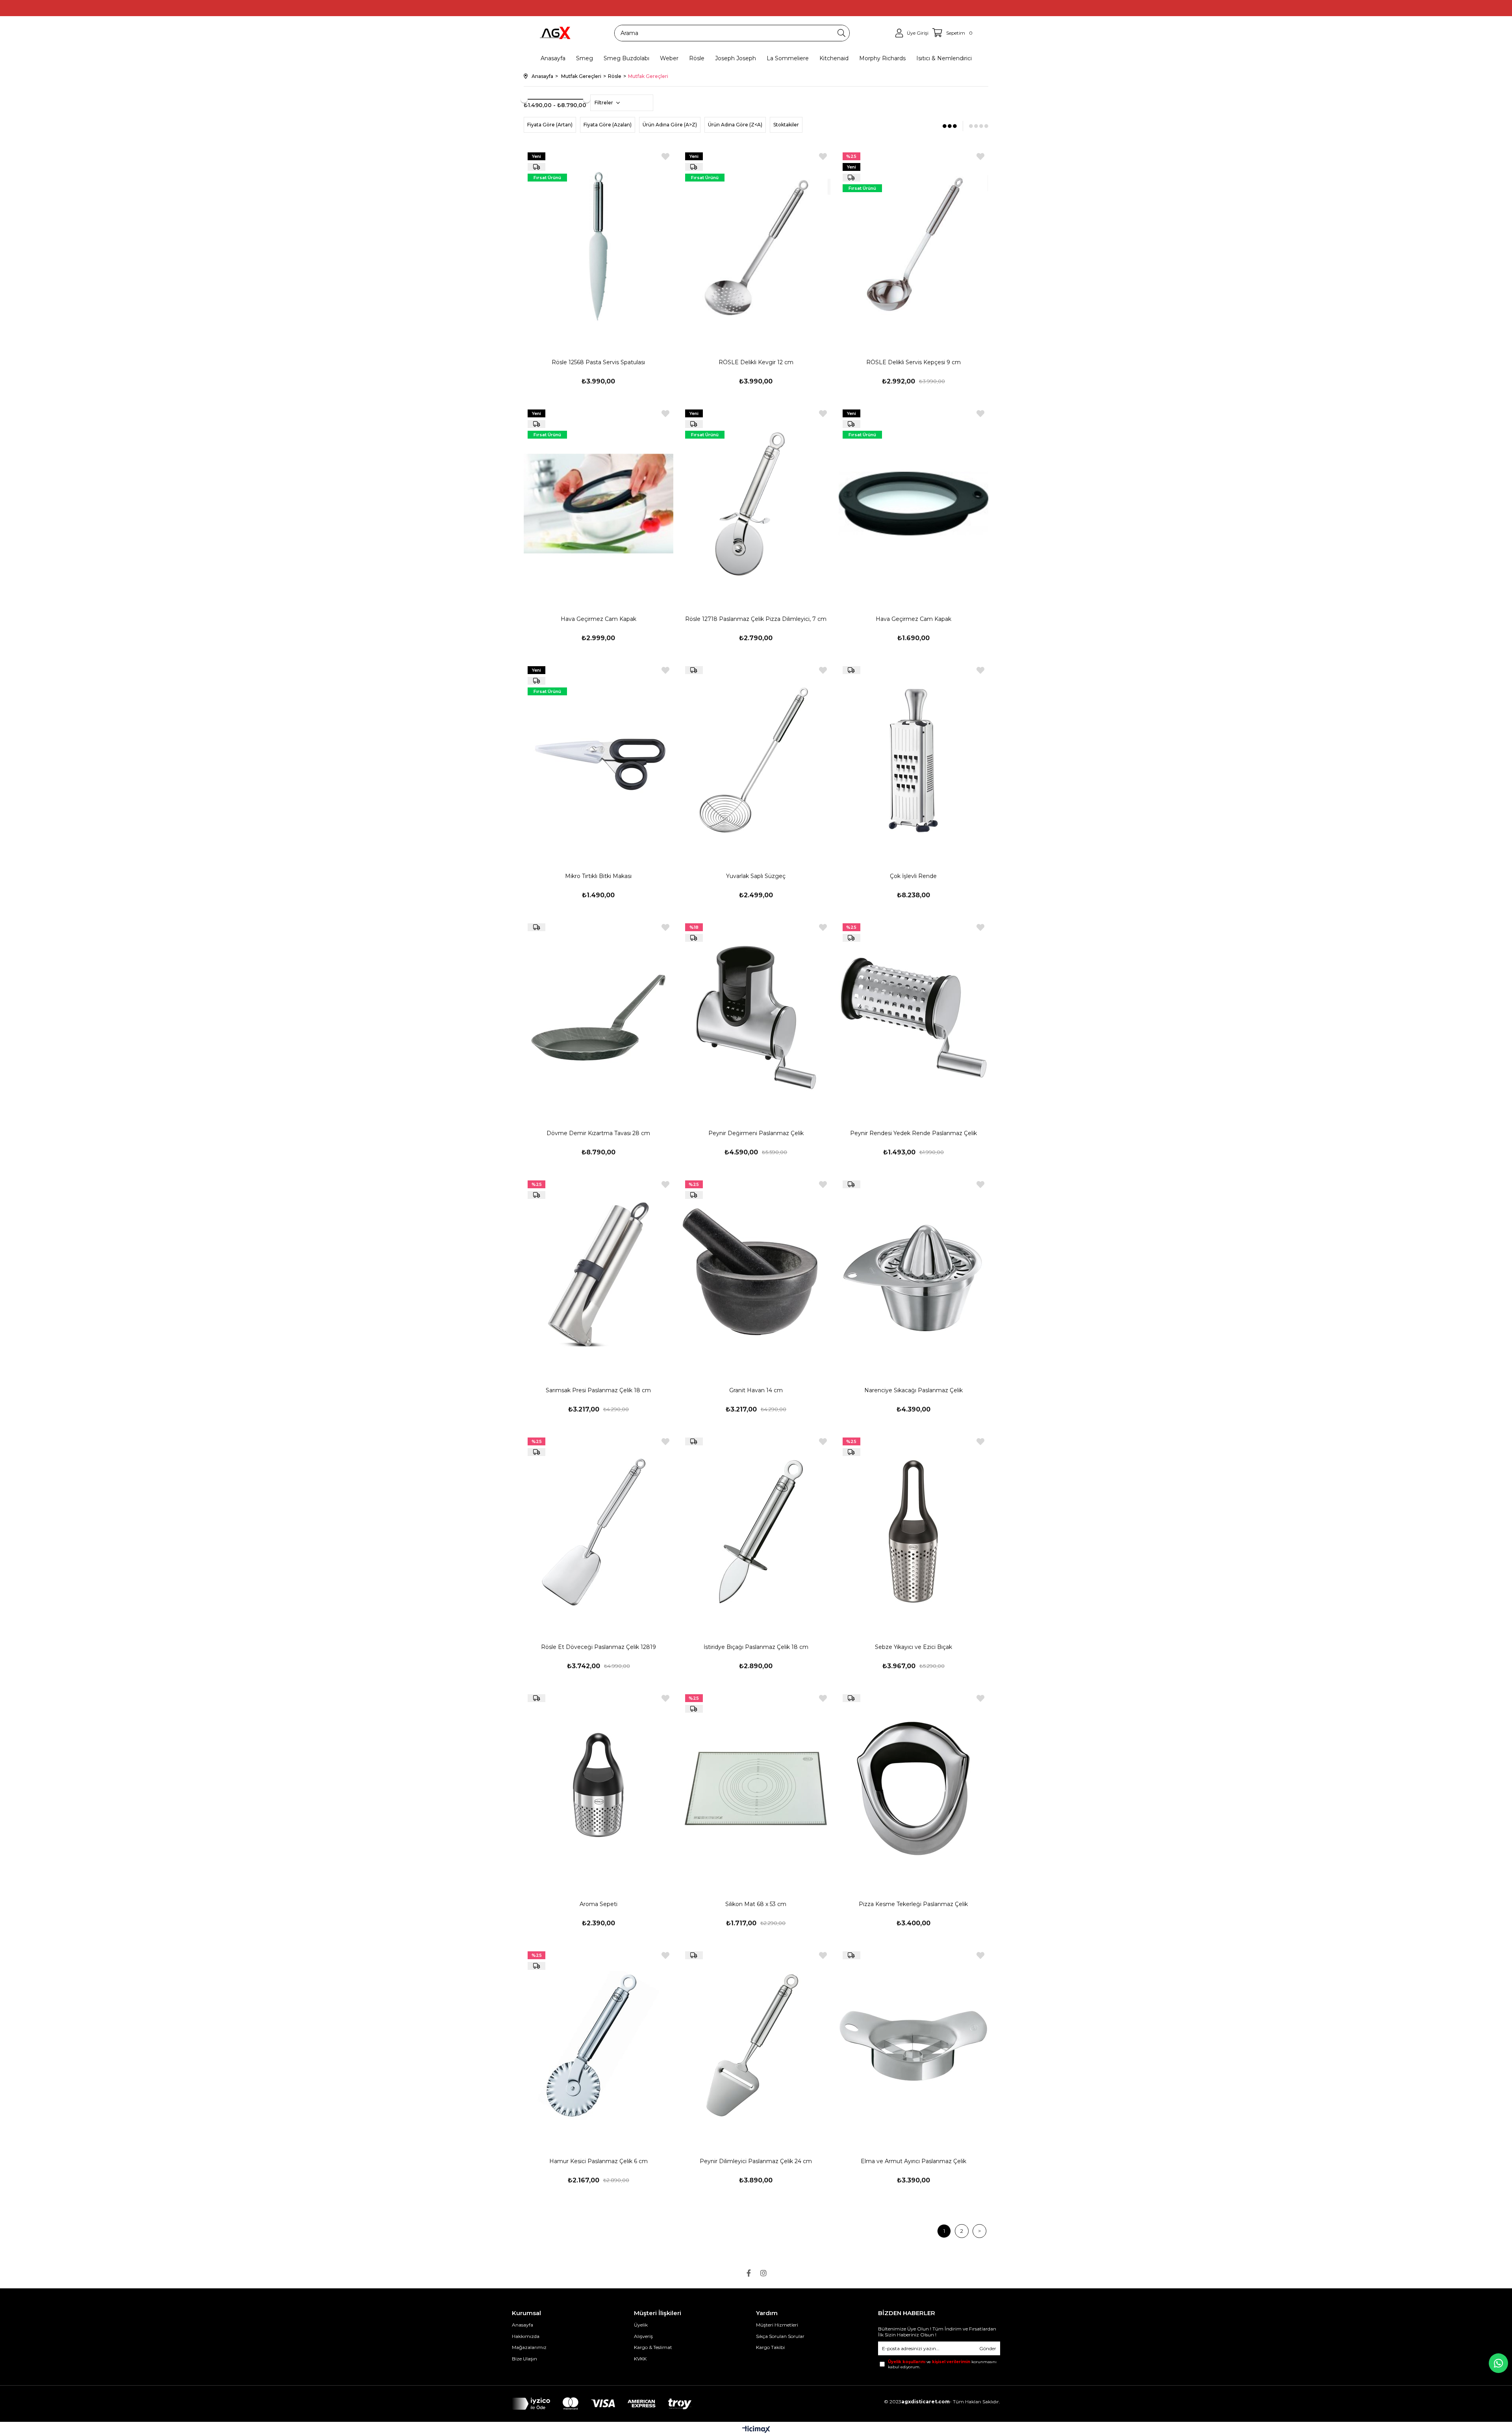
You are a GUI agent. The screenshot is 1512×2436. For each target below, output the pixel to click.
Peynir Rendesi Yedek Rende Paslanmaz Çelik (913, 1133)
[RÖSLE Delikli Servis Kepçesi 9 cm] (913, 246)
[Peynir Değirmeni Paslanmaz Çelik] (756, 1017)
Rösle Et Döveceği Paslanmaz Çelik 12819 (598, 1647)
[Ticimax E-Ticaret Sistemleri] (756, 2430)
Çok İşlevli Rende (913, 876)
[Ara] (841, 33)
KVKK (640, 2359)
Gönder (988, 2348)
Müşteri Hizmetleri (777, 2325)
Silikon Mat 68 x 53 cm (756, 1904)
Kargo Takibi (770, 2347)
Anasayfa (523, 2325)
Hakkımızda (526, 2336)
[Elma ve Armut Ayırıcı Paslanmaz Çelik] (913, 2045)
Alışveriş (643, 2336)
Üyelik (641, 2325)
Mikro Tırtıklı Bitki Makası (598, 876)
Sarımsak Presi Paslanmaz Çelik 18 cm (598, 1390)
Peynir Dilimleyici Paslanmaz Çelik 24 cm (756, 2161)
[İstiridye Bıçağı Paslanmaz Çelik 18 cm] (756, 1532)
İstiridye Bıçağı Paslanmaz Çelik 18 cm (756, 1647)
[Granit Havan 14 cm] (756, 1275)
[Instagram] (763, 2273)
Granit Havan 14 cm (756, 1390)
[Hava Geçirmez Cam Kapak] (598, 504)
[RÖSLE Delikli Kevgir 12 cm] (756, 246)
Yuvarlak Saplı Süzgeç (756, 876)
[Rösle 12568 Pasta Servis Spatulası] (598, 246)
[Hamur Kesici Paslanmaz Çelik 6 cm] (598, 2045)
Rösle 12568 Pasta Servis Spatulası (598, 362)
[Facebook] (749, 2273)
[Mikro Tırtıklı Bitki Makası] (598, 760)
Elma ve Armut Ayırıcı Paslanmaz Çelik (913, 2161)
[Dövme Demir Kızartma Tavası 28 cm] (598, 1017)
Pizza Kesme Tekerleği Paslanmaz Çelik (913, 1904)
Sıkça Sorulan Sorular (780, 2336)
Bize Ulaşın (524, 2359)
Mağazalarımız (529, 2347)
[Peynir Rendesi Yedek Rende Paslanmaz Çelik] (913, 1017)
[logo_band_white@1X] (602, 2404)
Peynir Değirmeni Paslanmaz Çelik (756, 1133)
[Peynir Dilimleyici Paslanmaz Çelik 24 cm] (756, 2045)
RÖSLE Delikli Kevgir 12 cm (756, 362)
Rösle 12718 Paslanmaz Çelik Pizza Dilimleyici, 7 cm (756, 619)
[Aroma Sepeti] (598, 1788)
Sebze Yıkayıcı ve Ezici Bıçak (913, 1647)
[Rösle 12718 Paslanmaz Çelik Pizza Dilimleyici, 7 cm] (756, 504)
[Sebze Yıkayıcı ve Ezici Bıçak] (913, 1532)
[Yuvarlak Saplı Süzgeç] (756, 760)
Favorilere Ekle (665, 157)
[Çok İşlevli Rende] (913, 760)
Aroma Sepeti (598, 1904)
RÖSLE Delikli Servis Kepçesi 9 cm (913, 362)
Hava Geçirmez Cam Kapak (598, 619)
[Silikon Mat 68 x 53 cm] (756, 1788)
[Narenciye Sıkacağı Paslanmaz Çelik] (913, 1275)
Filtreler (604, 103)
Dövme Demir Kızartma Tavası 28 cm (598, 1133)
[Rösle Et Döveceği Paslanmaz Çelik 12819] (598, 1532)
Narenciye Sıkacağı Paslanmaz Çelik (913, 1390)
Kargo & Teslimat (653, 2347)
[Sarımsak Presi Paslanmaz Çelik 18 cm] (598, 1275)
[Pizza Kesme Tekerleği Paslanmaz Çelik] (913, 1788)
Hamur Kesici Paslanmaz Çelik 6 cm (598, 2161)
